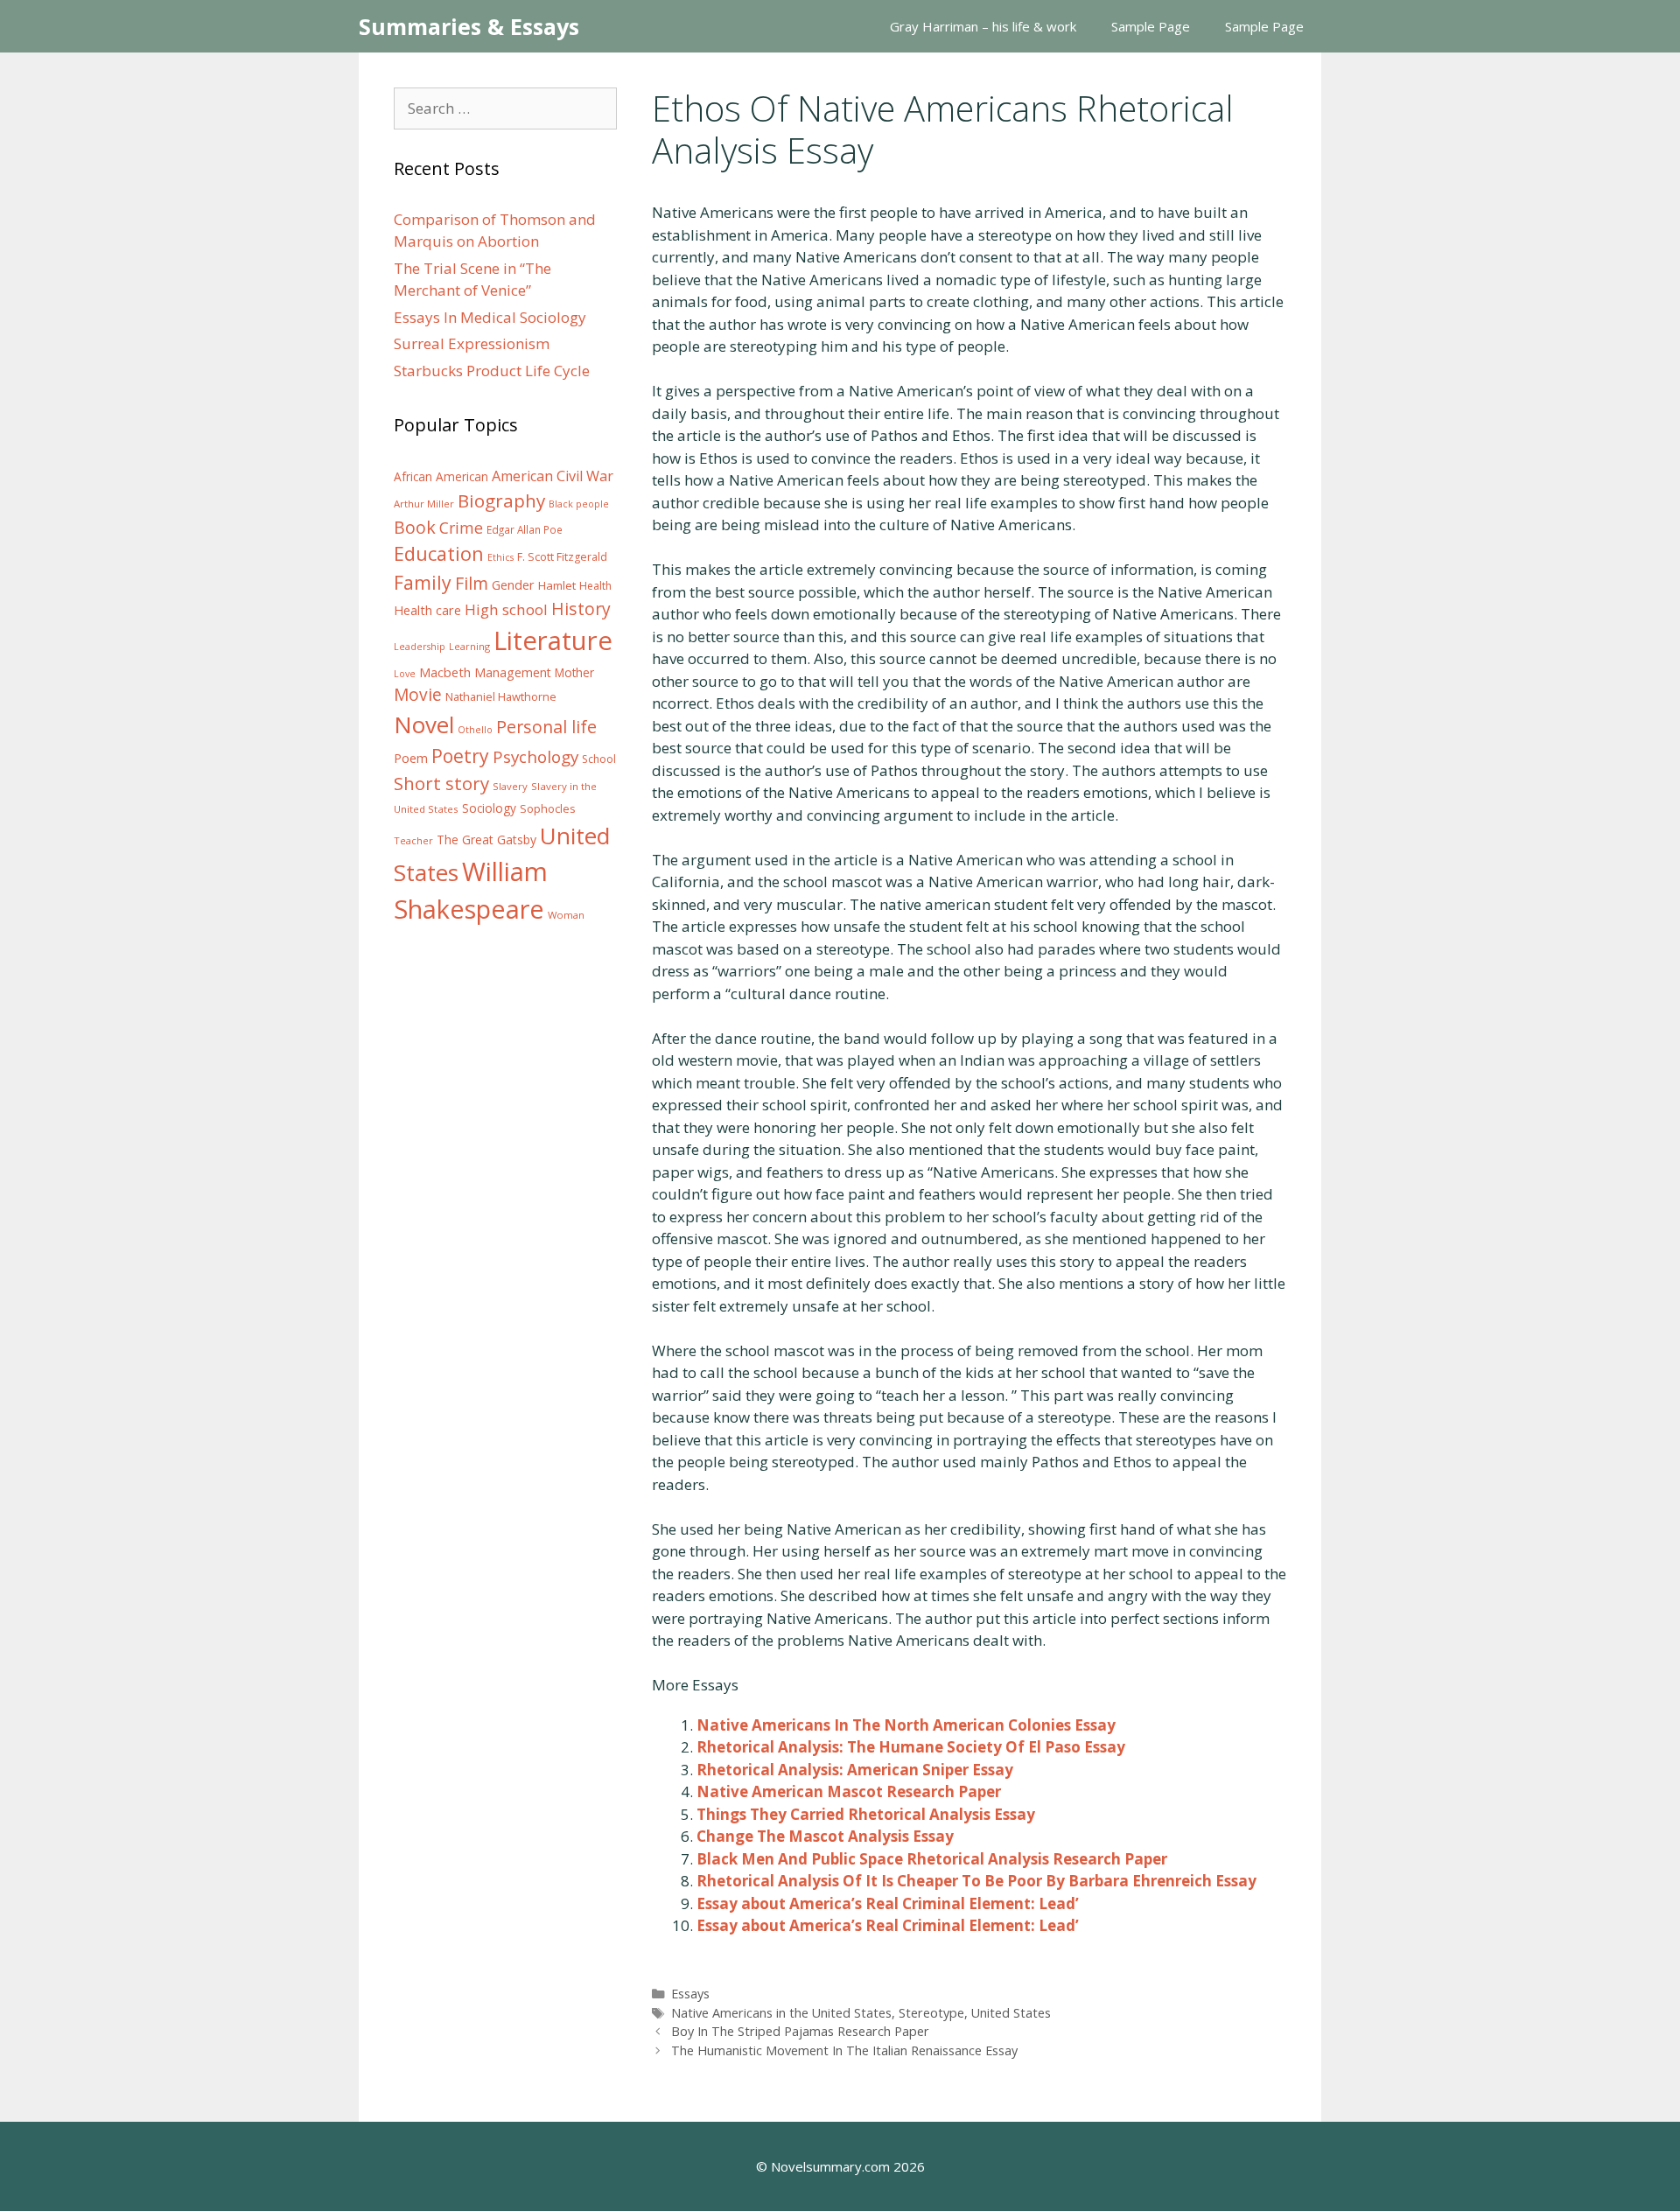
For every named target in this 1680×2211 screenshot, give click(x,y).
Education (439, 553)
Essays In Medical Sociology (490, 317)
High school (506, 609)
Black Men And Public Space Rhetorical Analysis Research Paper (932, 1859)
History (581, 609)
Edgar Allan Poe (525, 529)
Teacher (413, 840)
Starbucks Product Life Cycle (492, 371)
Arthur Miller (424, 504)
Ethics (500, 557)
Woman (566, 915)
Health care (427, 610)
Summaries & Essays (469, 26)
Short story (441, 783)
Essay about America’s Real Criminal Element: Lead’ (888, 1903)
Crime (461, 528)
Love (405, 674)
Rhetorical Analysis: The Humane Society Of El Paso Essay (911, 1747)
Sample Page (1151, 26)
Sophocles (548, 808)
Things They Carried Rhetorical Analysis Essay (866, 1814)
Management (513, 672)
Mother (574, 673)
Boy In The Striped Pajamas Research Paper (800, 2031)
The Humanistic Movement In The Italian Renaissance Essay (844, 2050)
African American (441, 477)
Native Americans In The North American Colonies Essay (906, 1725)
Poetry (460, 756)
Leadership (420, 647)
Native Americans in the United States (781, 2013)
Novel (424, 724)
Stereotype (931, 2013)
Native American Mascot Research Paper (849, 1791)
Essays (690, 1994)
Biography (501, 500)
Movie (418, 695)
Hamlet (557, 585)
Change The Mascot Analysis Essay (825, 1836)
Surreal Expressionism (472, 343)
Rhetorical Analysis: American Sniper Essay (855, 1770)
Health (595, 586)
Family (423, 582)
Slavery (510, 786)
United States (1011, 2013)
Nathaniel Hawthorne (501, 696)
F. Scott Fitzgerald (562, 557)
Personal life (546, 727)
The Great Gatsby (486, 840)
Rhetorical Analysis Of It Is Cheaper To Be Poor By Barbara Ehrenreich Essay (976, 1881)
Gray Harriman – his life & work (983, 26)
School (599, 759)
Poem (411, 758)
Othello (475, 730)
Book (415, 527)
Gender (513, 585)
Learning (469, 646)
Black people (579, 504)
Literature (553, 640)
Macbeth (445, 672)
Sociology (489, 808)
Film (472, 583)
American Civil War (553, 476)
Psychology (535, 757)
